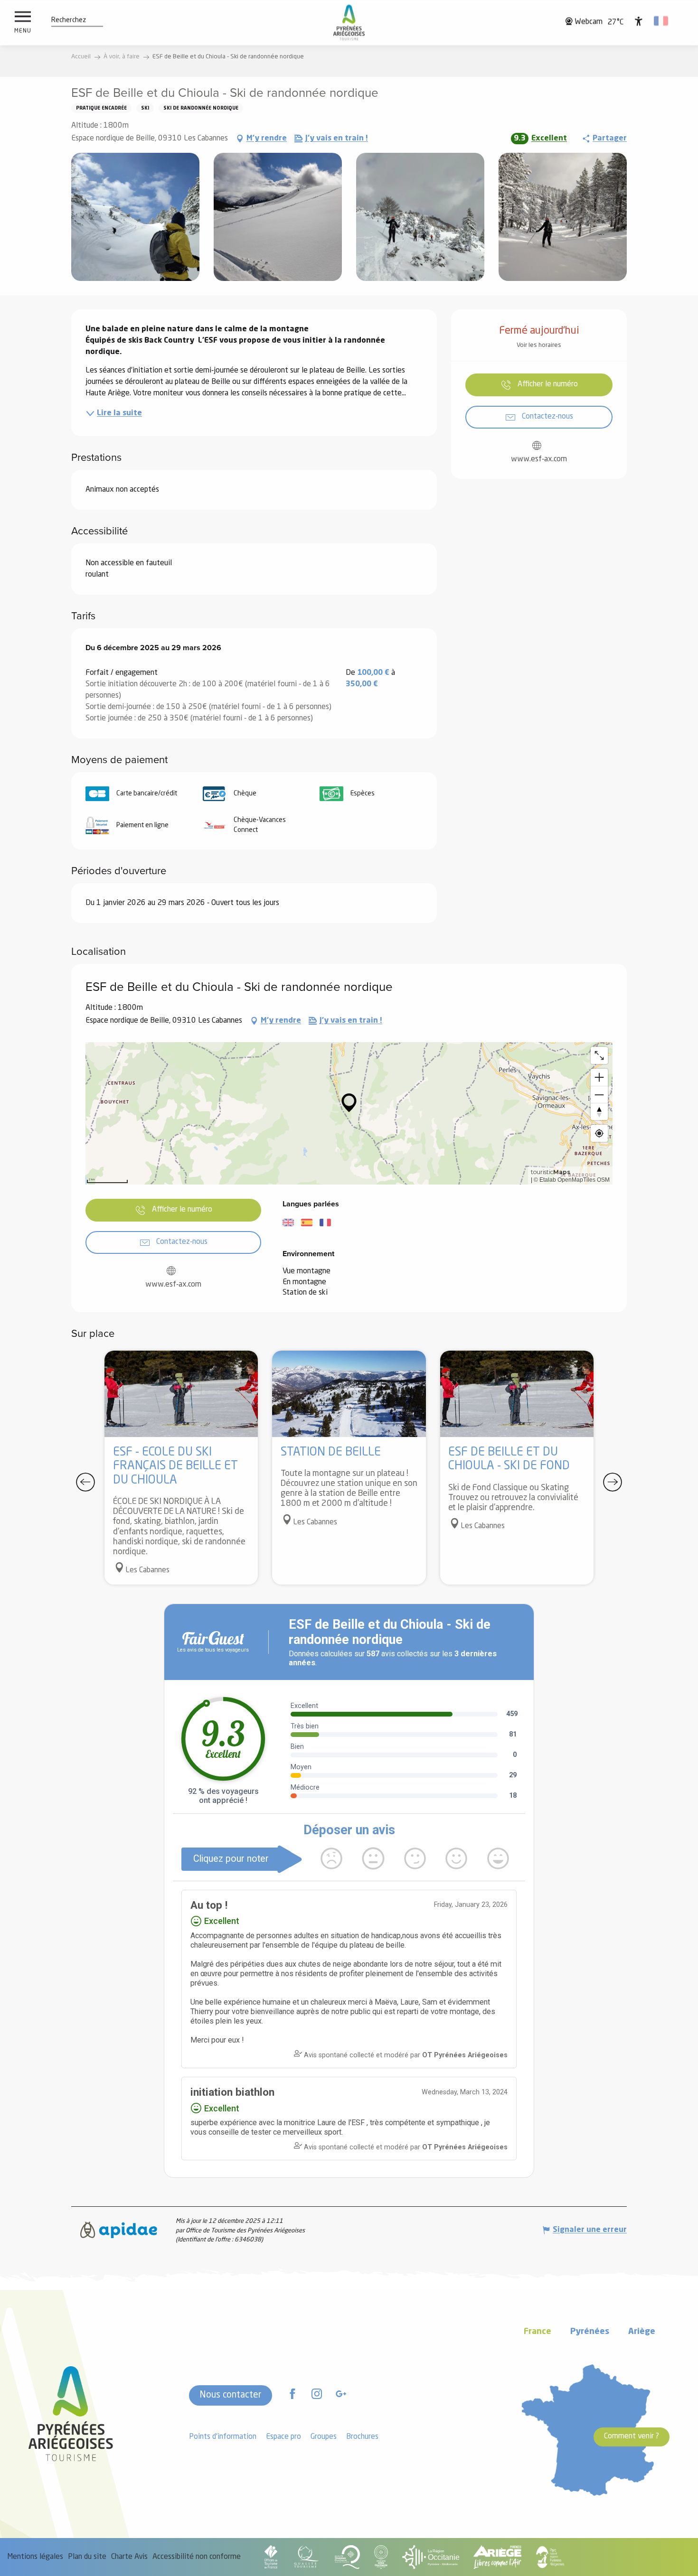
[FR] (662, 21)
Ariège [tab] (642, 2332)
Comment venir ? (632, 2436)
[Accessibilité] (639, 21)
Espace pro (283, 2437)
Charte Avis (129, 2557)
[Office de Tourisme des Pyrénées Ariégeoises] (349, 23)
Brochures (362, 2437)
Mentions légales (35, 2557)
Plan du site (87, 2557)
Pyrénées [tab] (590, 2332)
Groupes (324, 2437)
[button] (69, 20)
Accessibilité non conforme (197, 2557)
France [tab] (538, 2332)
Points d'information (223, 2437)
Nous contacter (231, 2395)
